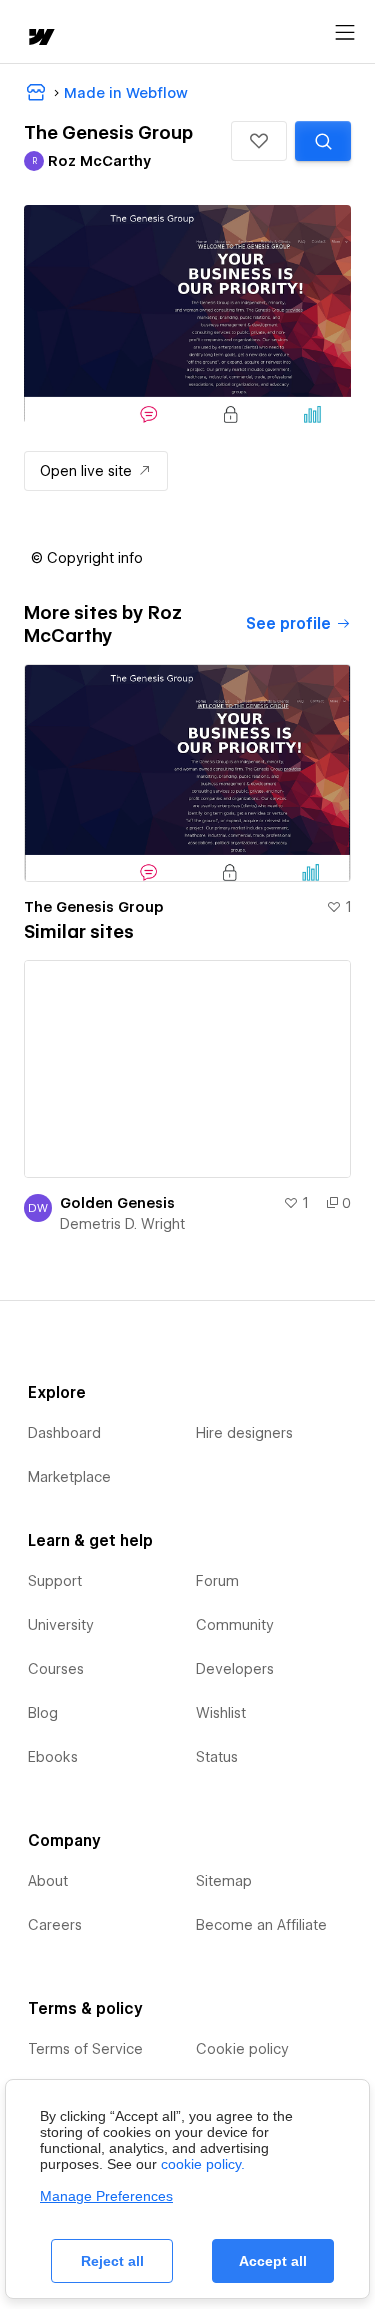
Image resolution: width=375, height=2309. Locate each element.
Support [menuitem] (55, 1581)
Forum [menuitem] (217, 1581)
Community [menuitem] (235, 1625)
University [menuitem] (61, 1625)
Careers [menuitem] (55, 1925)
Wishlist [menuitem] (221, 1713)
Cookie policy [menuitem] (242, 2049)
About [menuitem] (48, 1881)
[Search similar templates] (323, 141)
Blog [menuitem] (43, 1713)
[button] (259, 141)
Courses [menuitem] (56, 1669)
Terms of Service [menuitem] (85, 2049)
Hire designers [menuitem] (244, 1433)
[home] (40, 38)
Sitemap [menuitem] (224, 1881)
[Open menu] (345, 33)
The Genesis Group (94, 907)
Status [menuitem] (217, 1757)
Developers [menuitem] (235, 1669)
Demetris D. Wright (122, 1224)
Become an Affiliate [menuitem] (261, 1925)
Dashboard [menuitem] (64, 1433)
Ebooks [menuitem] (53, 1757)
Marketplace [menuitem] (69, 1477)
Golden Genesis (117, 1203)
